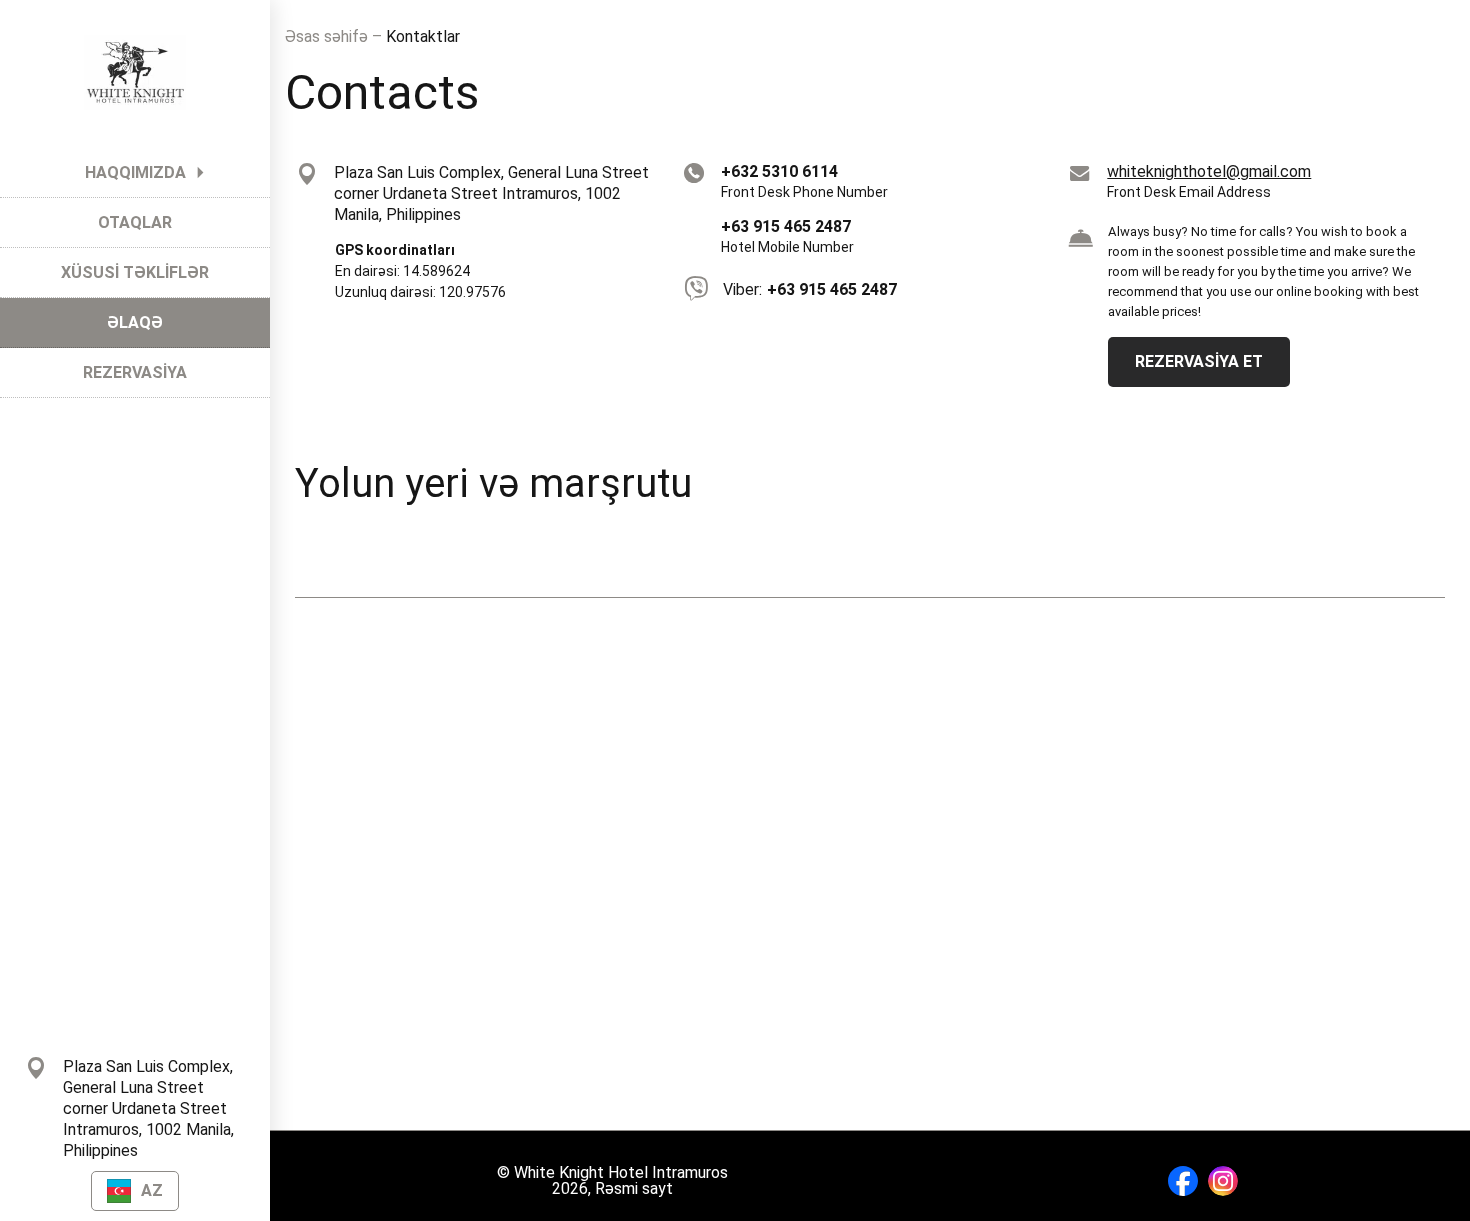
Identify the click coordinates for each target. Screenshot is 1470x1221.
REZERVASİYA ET (1199, 361)
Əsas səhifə (328, 36)
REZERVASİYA (135, 372)
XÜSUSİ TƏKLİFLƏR (135, 272)
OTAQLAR (135, 222)
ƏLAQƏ (135, 322)
